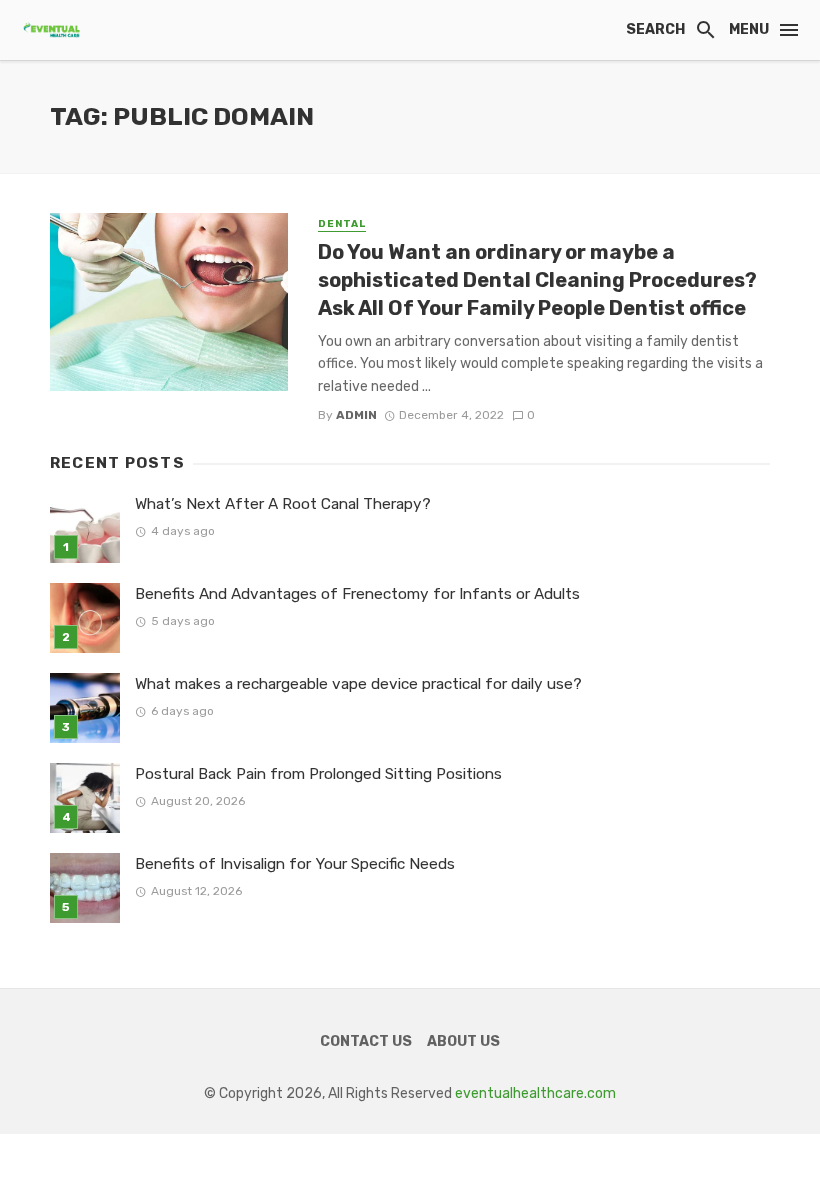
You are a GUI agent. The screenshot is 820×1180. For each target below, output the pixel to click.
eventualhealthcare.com (535, 1093)
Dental (342, 224)
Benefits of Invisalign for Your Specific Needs (295, 864)
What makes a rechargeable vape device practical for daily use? (358, 684)
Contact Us (366, 1041)
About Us (463, 1041)
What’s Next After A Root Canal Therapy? (283, 504)
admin (356, 415)
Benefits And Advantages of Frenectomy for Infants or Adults (357, 594)
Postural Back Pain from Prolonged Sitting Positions (318, 774)
